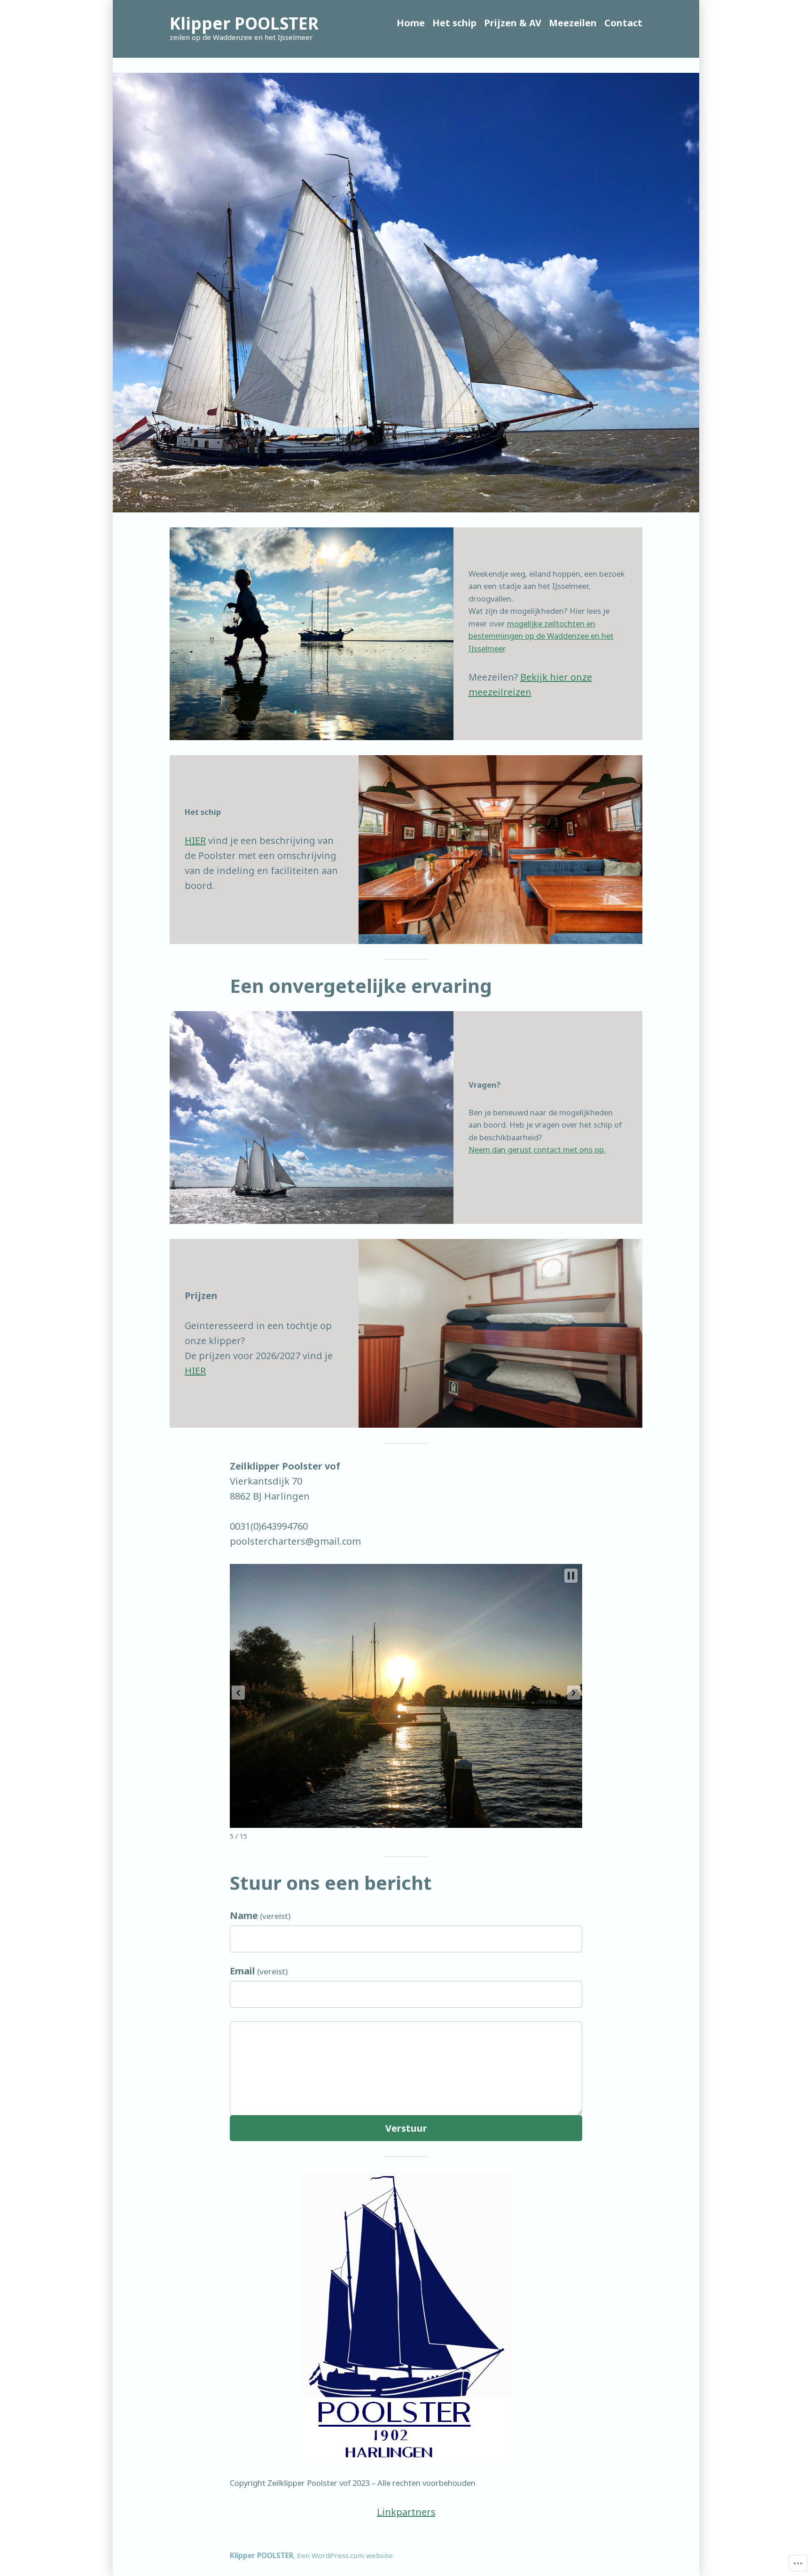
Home (411, 23)
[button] (238, 1693)
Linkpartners (406, 2512)
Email (259, 1971)
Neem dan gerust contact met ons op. (537, 1149)
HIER (195, 840)
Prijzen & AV (513, 23)
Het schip (454, 23)
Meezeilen (573, 23)
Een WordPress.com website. (346, 2555)
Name (260, 1915)
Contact (623, 23)
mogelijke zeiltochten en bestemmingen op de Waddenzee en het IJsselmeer (541, 636)
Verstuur (406, 2128)
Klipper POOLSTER (244, 23)
